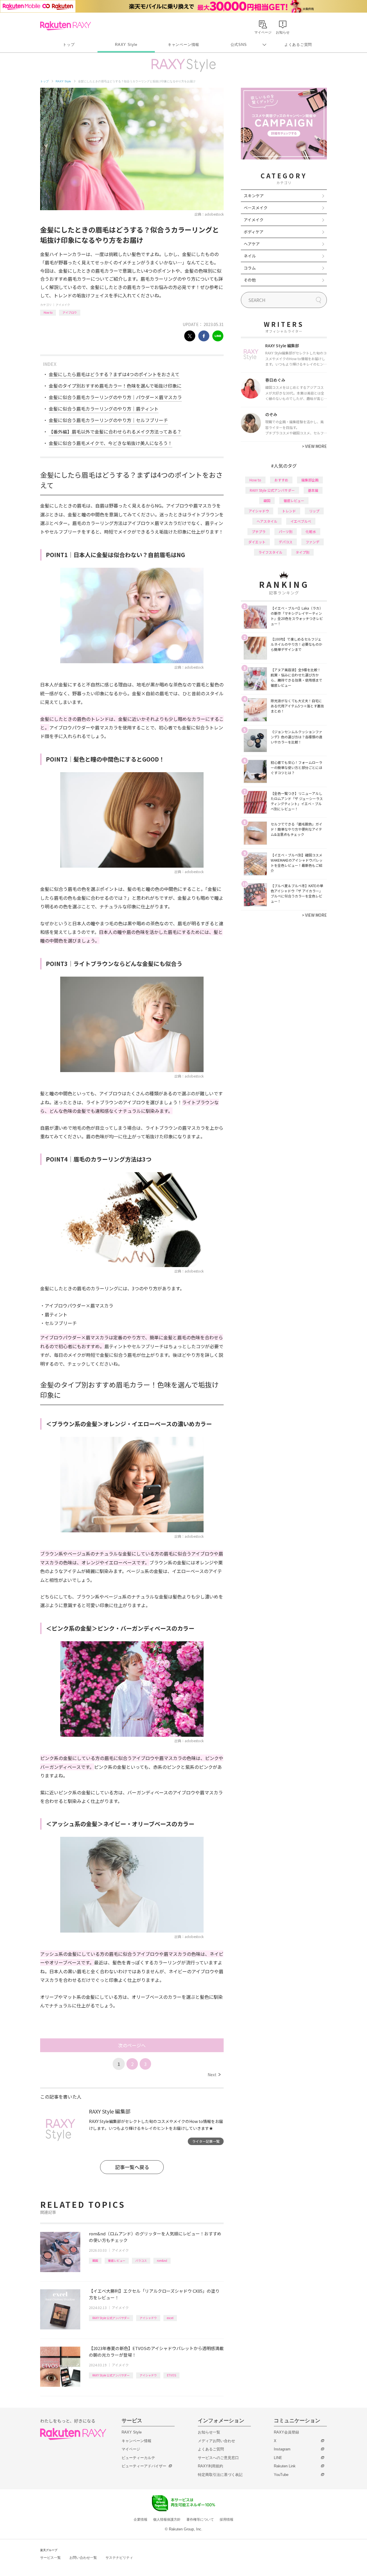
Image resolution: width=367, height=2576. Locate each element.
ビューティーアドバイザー (144, 2466)
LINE (278, 2458)
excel (170, 2318)
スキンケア (254, 196)
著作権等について (200, 2520)
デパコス (286, 542)
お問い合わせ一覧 (83, 2558)
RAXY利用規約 (210, 2466)
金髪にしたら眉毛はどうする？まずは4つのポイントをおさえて (114, 374)
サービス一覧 (50, 2558)
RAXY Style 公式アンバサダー (111, 2318)
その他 (250, 280)
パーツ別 (286, 531)
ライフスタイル (270, 552)
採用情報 (227, 2520)
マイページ (131, 2449)
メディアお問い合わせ (216, 2441)
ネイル (250, 256)
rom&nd (162, 2260)
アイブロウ (70, 312)
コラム (250, 268)
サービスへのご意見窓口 (218, 2458)
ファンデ (313, 542)
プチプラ (259, 531)
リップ (314, 511)
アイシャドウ (148, 2318)
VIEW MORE (314, 446)
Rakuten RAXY (66, 26)
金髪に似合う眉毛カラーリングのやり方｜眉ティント (104, 409)
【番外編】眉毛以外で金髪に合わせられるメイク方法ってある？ (115, 432)
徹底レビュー (117, 2260)
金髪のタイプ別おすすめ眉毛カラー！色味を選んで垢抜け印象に (115, 386)
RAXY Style (126, 45)
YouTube (281, 2475)
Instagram (282, 2449)
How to (48, 312)
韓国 (95, 2260)
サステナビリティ (119, 2558)
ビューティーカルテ (138, 2458)
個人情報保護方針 (167, 2520)
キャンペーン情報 (183, 45)
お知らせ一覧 (209, 2432)
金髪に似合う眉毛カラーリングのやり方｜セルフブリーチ (108, 420)
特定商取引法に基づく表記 (220, 2475)
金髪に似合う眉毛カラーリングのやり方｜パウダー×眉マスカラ (115, 397)
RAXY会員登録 (286, 2432)
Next (214, 2075)
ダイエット (257, 542)
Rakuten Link (285, 2466)
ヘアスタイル (267, 521)
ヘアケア (252, 244)
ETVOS (171, 2375)
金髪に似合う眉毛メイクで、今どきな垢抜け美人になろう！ (111, 443)
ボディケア (254, 232)
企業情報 (140, 2520)
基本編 (313, 490)
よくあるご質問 (298, 45)
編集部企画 (310, 480)
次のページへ (132, 2045)
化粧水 (311, 531)
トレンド (289, 511)
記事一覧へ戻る (132, 2167)
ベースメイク (256, 208)
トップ (69, 45)
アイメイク (63, 305)
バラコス (141, 2260)
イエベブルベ (301, 521)
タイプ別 (302, 552)
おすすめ (281, 480)
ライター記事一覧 (206, 2141)
